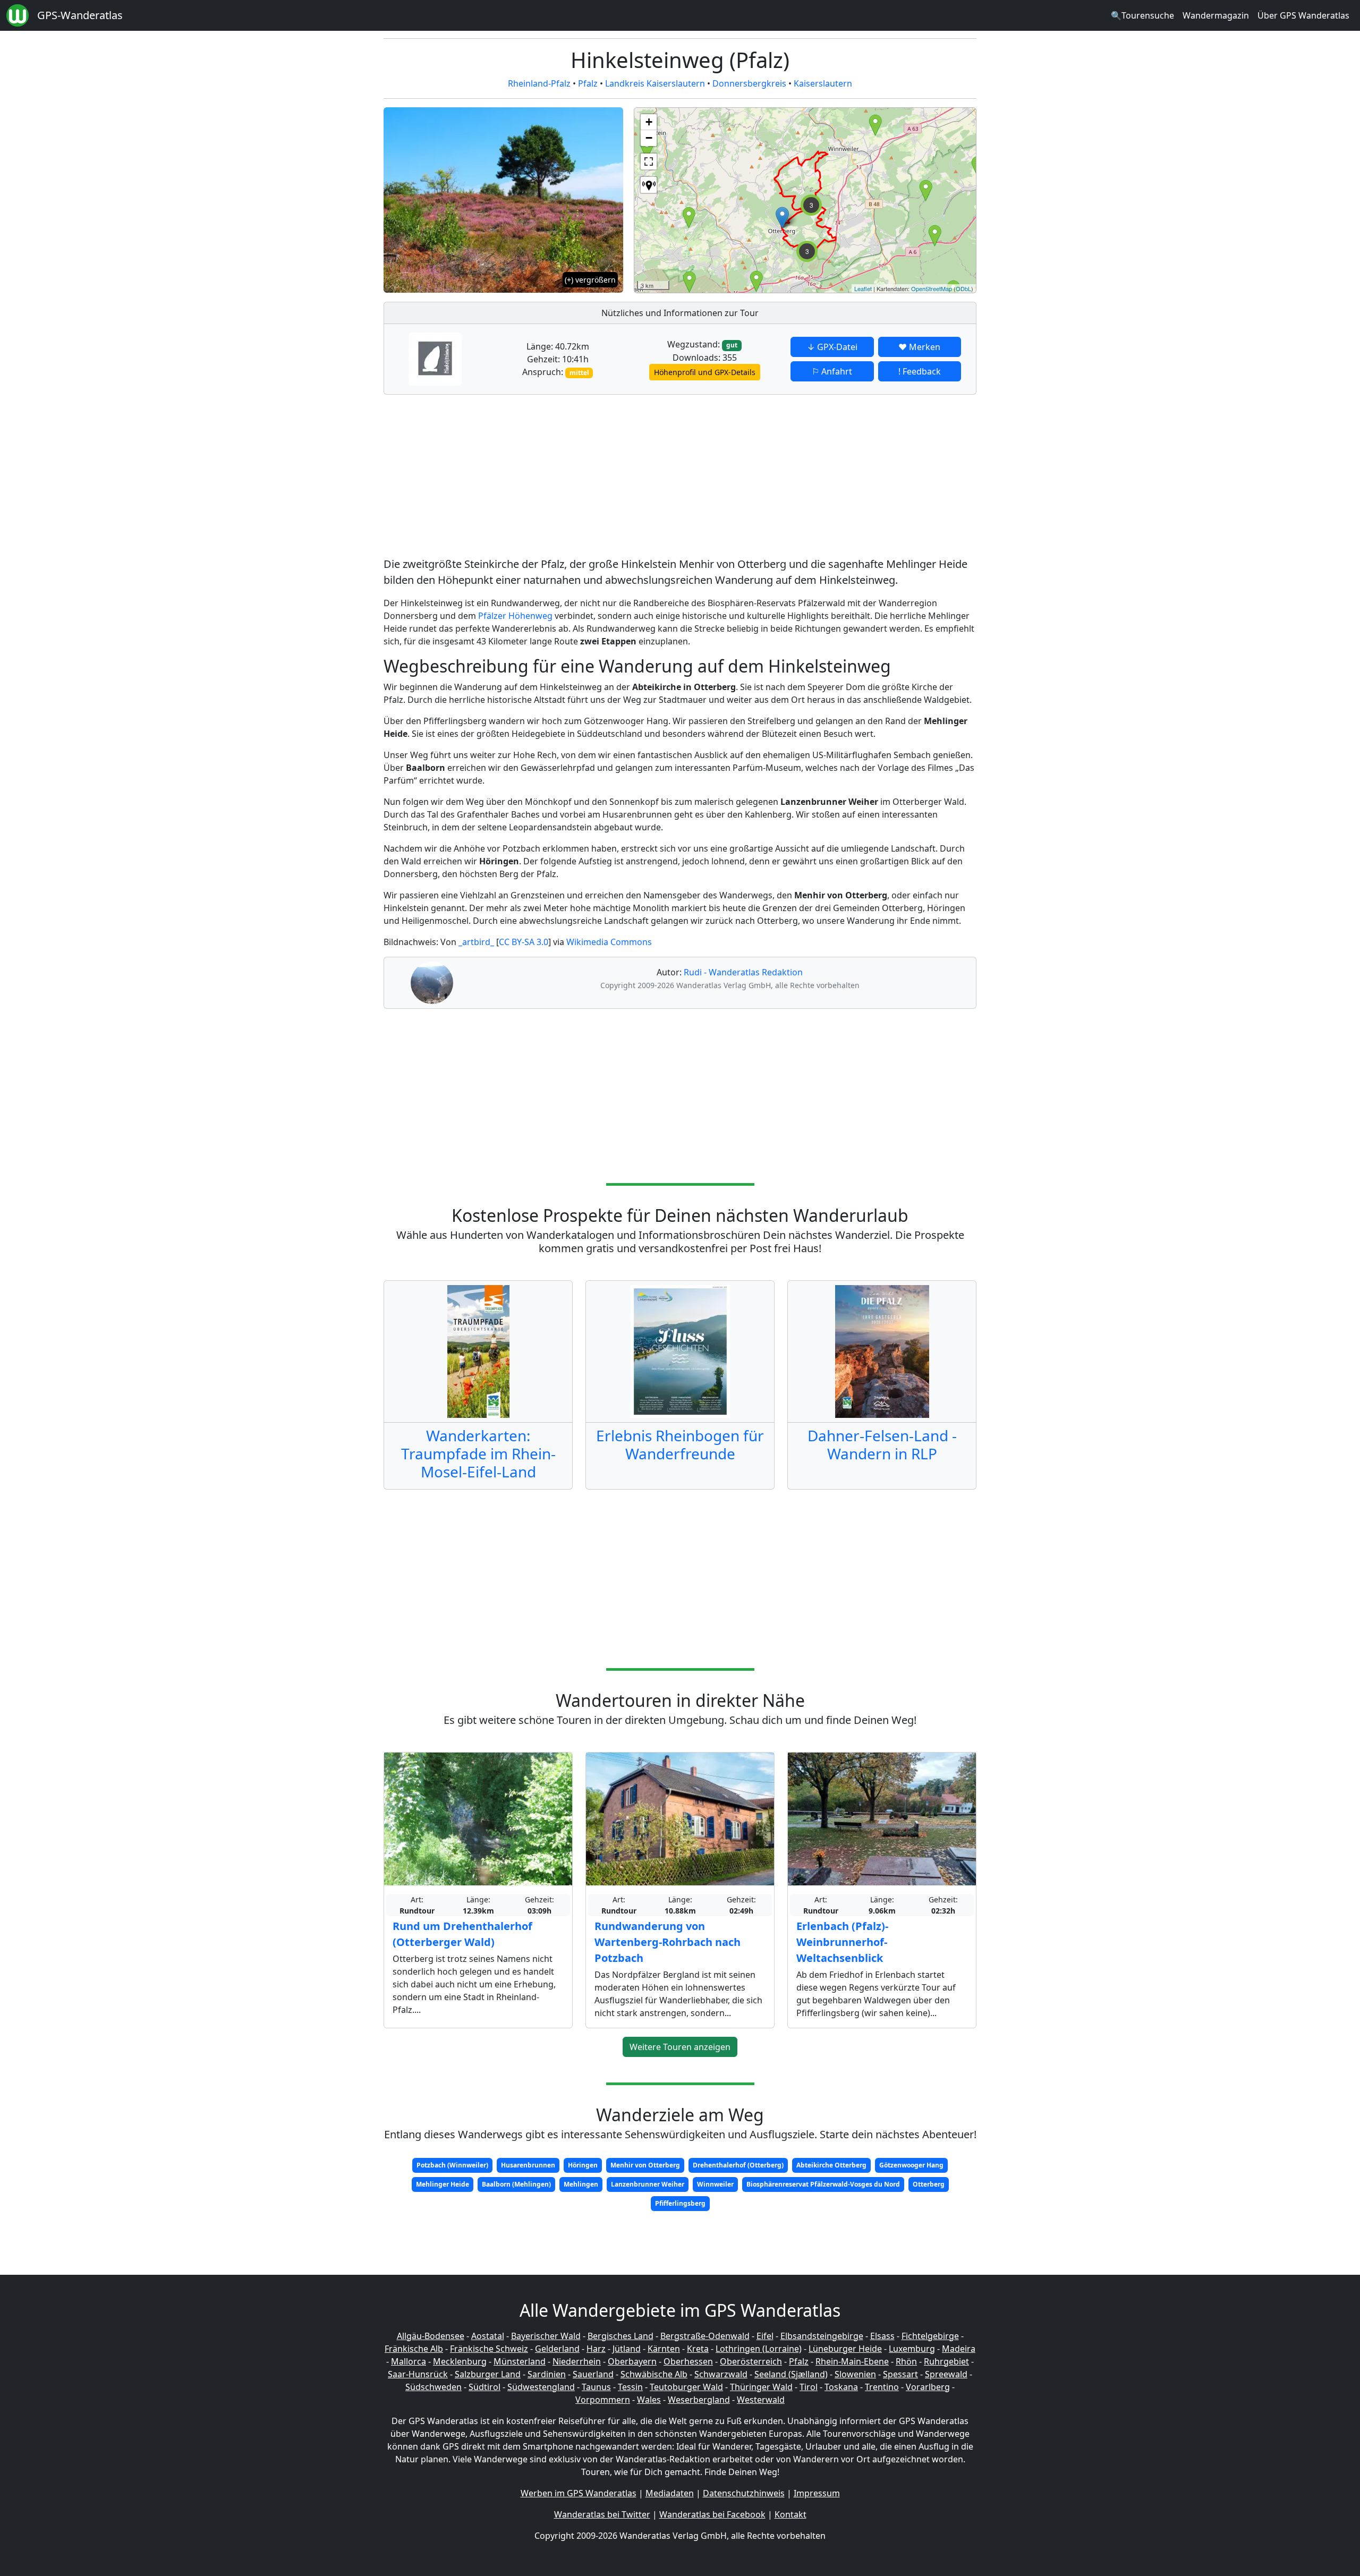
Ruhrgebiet (946, 2361)
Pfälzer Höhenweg (515, 616)
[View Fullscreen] (649, 161)
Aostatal (488, 2336)
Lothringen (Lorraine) (759, 2349)
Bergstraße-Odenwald (705, 2336)
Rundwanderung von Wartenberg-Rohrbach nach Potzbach (668, 1942)
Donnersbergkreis (749, 83)
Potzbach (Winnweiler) (452, 2165)
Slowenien (855, 2374)
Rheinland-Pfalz (539, 83)
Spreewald (946, 2374)
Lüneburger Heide (845, 2349)
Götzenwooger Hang (911, 2165)
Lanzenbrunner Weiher (648, 2184)
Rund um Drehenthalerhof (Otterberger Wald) (462, 1934)
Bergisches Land (620, 2336)
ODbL (963, 288)
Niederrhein (577, 2361)
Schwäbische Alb (654, 2374)
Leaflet (863, 288)
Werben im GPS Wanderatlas (579, 2493)
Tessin (630, 2387)
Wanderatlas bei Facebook (712, 2514)
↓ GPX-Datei (832, 347)
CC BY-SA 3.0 (524, 942)
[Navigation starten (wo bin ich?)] (649, 185)
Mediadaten (670, 2493)
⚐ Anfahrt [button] (832, 371)
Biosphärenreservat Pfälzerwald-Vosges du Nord (823, 2184)
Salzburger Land (488, 2374)
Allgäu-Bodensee (431, 2336)
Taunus (596, 2387)
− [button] (649, 138)
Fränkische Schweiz (489, 2349)
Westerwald (761, 2400)
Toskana (841, 2387)
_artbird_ (476, 942)
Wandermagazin (1216, 15)
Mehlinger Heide (443, 2184)
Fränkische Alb (414, 2349)
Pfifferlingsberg (680, 2203)
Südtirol (484, 2387)
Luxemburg (912, 2349)
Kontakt (790, 2514)
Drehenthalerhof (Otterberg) (738, 2165)
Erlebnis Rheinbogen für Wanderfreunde (680, 1444)
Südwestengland (541, 2387)
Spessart (900, 2374)
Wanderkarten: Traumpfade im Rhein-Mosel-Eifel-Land (478, 1453)
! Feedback (920, 371)
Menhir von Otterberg (645, 2165)
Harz (596, 2349)
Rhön (906, 2361)
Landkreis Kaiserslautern (655, 83)
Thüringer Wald (761, 2387)
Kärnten (664, 2349)
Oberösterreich (751, 2361)
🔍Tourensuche (1142, 15)
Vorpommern (603, 2400)
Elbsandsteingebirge (822, 2336)
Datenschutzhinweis (744, 2493)
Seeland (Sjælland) (791, 2374)
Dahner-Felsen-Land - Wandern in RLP (882, 1444)
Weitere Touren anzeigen (680, 2047)
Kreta (698, 2349)
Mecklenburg (460, 2361)
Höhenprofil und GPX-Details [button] (705, 372)
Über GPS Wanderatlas (1303, 15)
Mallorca (409, 2361)
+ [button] (649, 122)
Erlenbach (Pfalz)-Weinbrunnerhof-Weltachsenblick (842, 1942)
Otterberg (929, 2184)
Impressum (817, 2493)
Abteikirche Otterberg (831, 2165)
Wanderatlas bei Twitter (602, 2514)
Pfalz (588, 83)
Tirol (809, 2387)
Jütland (627, 2349)
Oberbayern (632, 2361)
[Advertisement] (680, 478)
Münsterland (520, 2361)
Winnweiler (715, 2184)
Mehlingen (581, 2184)
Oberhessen (688, 2361)
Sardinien (547, 2374)
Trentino (882, 2387)
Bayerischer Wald (546, 2336)
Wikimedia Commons (609, 942)
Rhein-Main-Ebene (852, 2361)
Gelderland (557, 2349)
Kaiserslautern (823, 83)
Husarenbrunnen (528, 2165)
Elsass (882, 2336)
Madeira (959, 2349)
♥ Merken (919, 347)
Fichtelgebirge (930, 2336)
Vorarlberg (928, 2387)
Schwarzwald (721, 2374)
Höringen (583, 2165)
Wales (649, 2400)
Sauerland (593, 2374)
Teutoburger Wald (686, 2387)
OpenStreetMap (932, 288)
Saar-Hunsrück (418, 2374)
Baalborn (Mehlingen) (516, 2184)
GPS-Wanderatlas (80, 15)
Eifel (765, 2336)
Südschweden (433, 2387)
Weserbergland (699, 2400)
